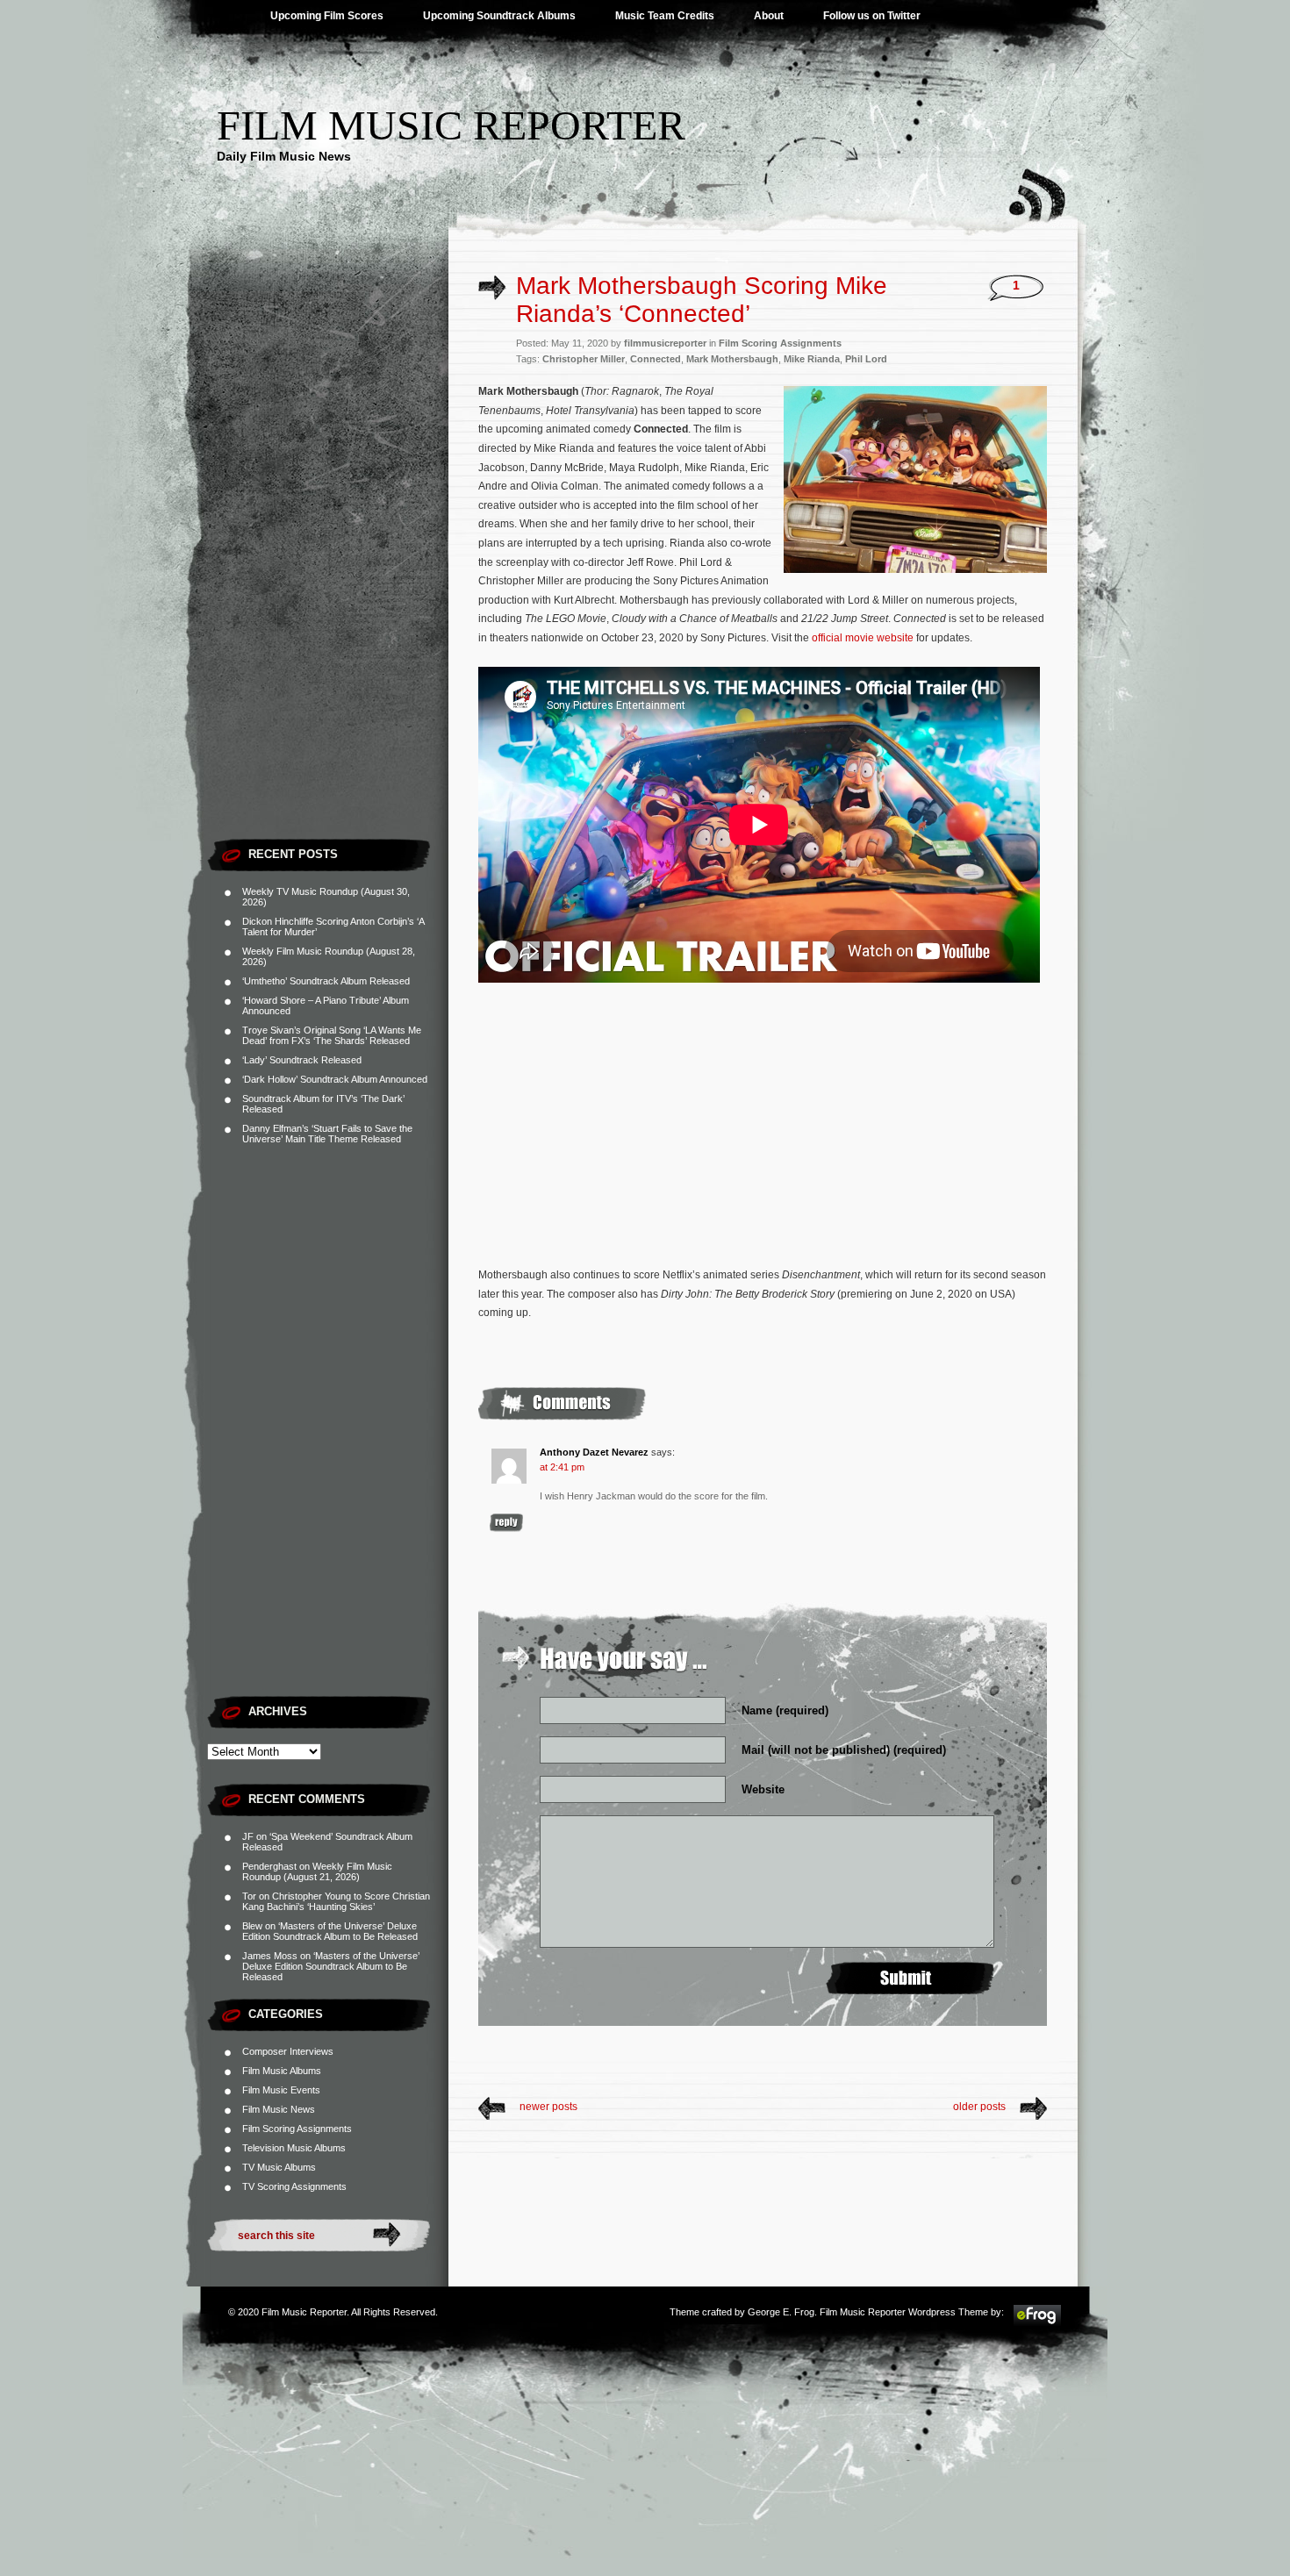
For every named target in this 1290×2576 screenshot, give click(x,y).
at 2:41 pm (562, 1467)
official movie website (863, 638)
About (769, 16)
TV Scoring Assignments (294, 2186)
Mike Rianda (812, 359)
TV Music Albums (279, 2167)
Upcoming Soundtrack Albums (499, 16)
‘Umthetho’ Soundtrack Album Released (326, 981)
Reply (506, 1523)
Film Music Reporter (451, 125)
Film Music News (279, 2109)
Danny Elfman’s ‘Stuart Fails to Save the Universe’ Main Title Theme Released (327, 1134)
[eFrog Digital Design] (1037, 2323)
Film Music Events (281, 2090)
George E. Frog (781, 2312)
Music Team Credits (665, 16)
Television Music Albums (294, 2148)
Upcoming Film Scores (327, 16)
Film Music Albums (282, 2071)
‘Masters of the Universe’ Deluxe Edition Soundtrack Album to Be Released (330, 1931)
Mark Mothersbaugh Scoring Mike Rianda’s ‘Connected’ (702, 300)
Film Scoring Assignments (297, 2129)
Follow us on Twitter (872, 16)
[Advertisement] (328, 566)
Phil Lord (866, 359)
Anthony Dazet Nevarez (594, 1452)
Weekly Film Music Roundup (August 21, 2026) (317, 1871)
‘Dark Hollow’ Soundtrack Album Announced (335, 1079)
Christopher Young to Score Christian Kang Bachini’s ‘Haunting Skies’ (336, 1901)
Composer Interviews (288, 2051)
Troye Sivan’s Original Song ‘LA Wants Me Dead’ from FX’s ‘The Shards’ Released (332, 1035)
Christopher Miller (584, 359)
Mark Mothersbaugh (732, 359)
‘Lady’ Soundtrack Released (302, 1060)
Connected (656, 359)
